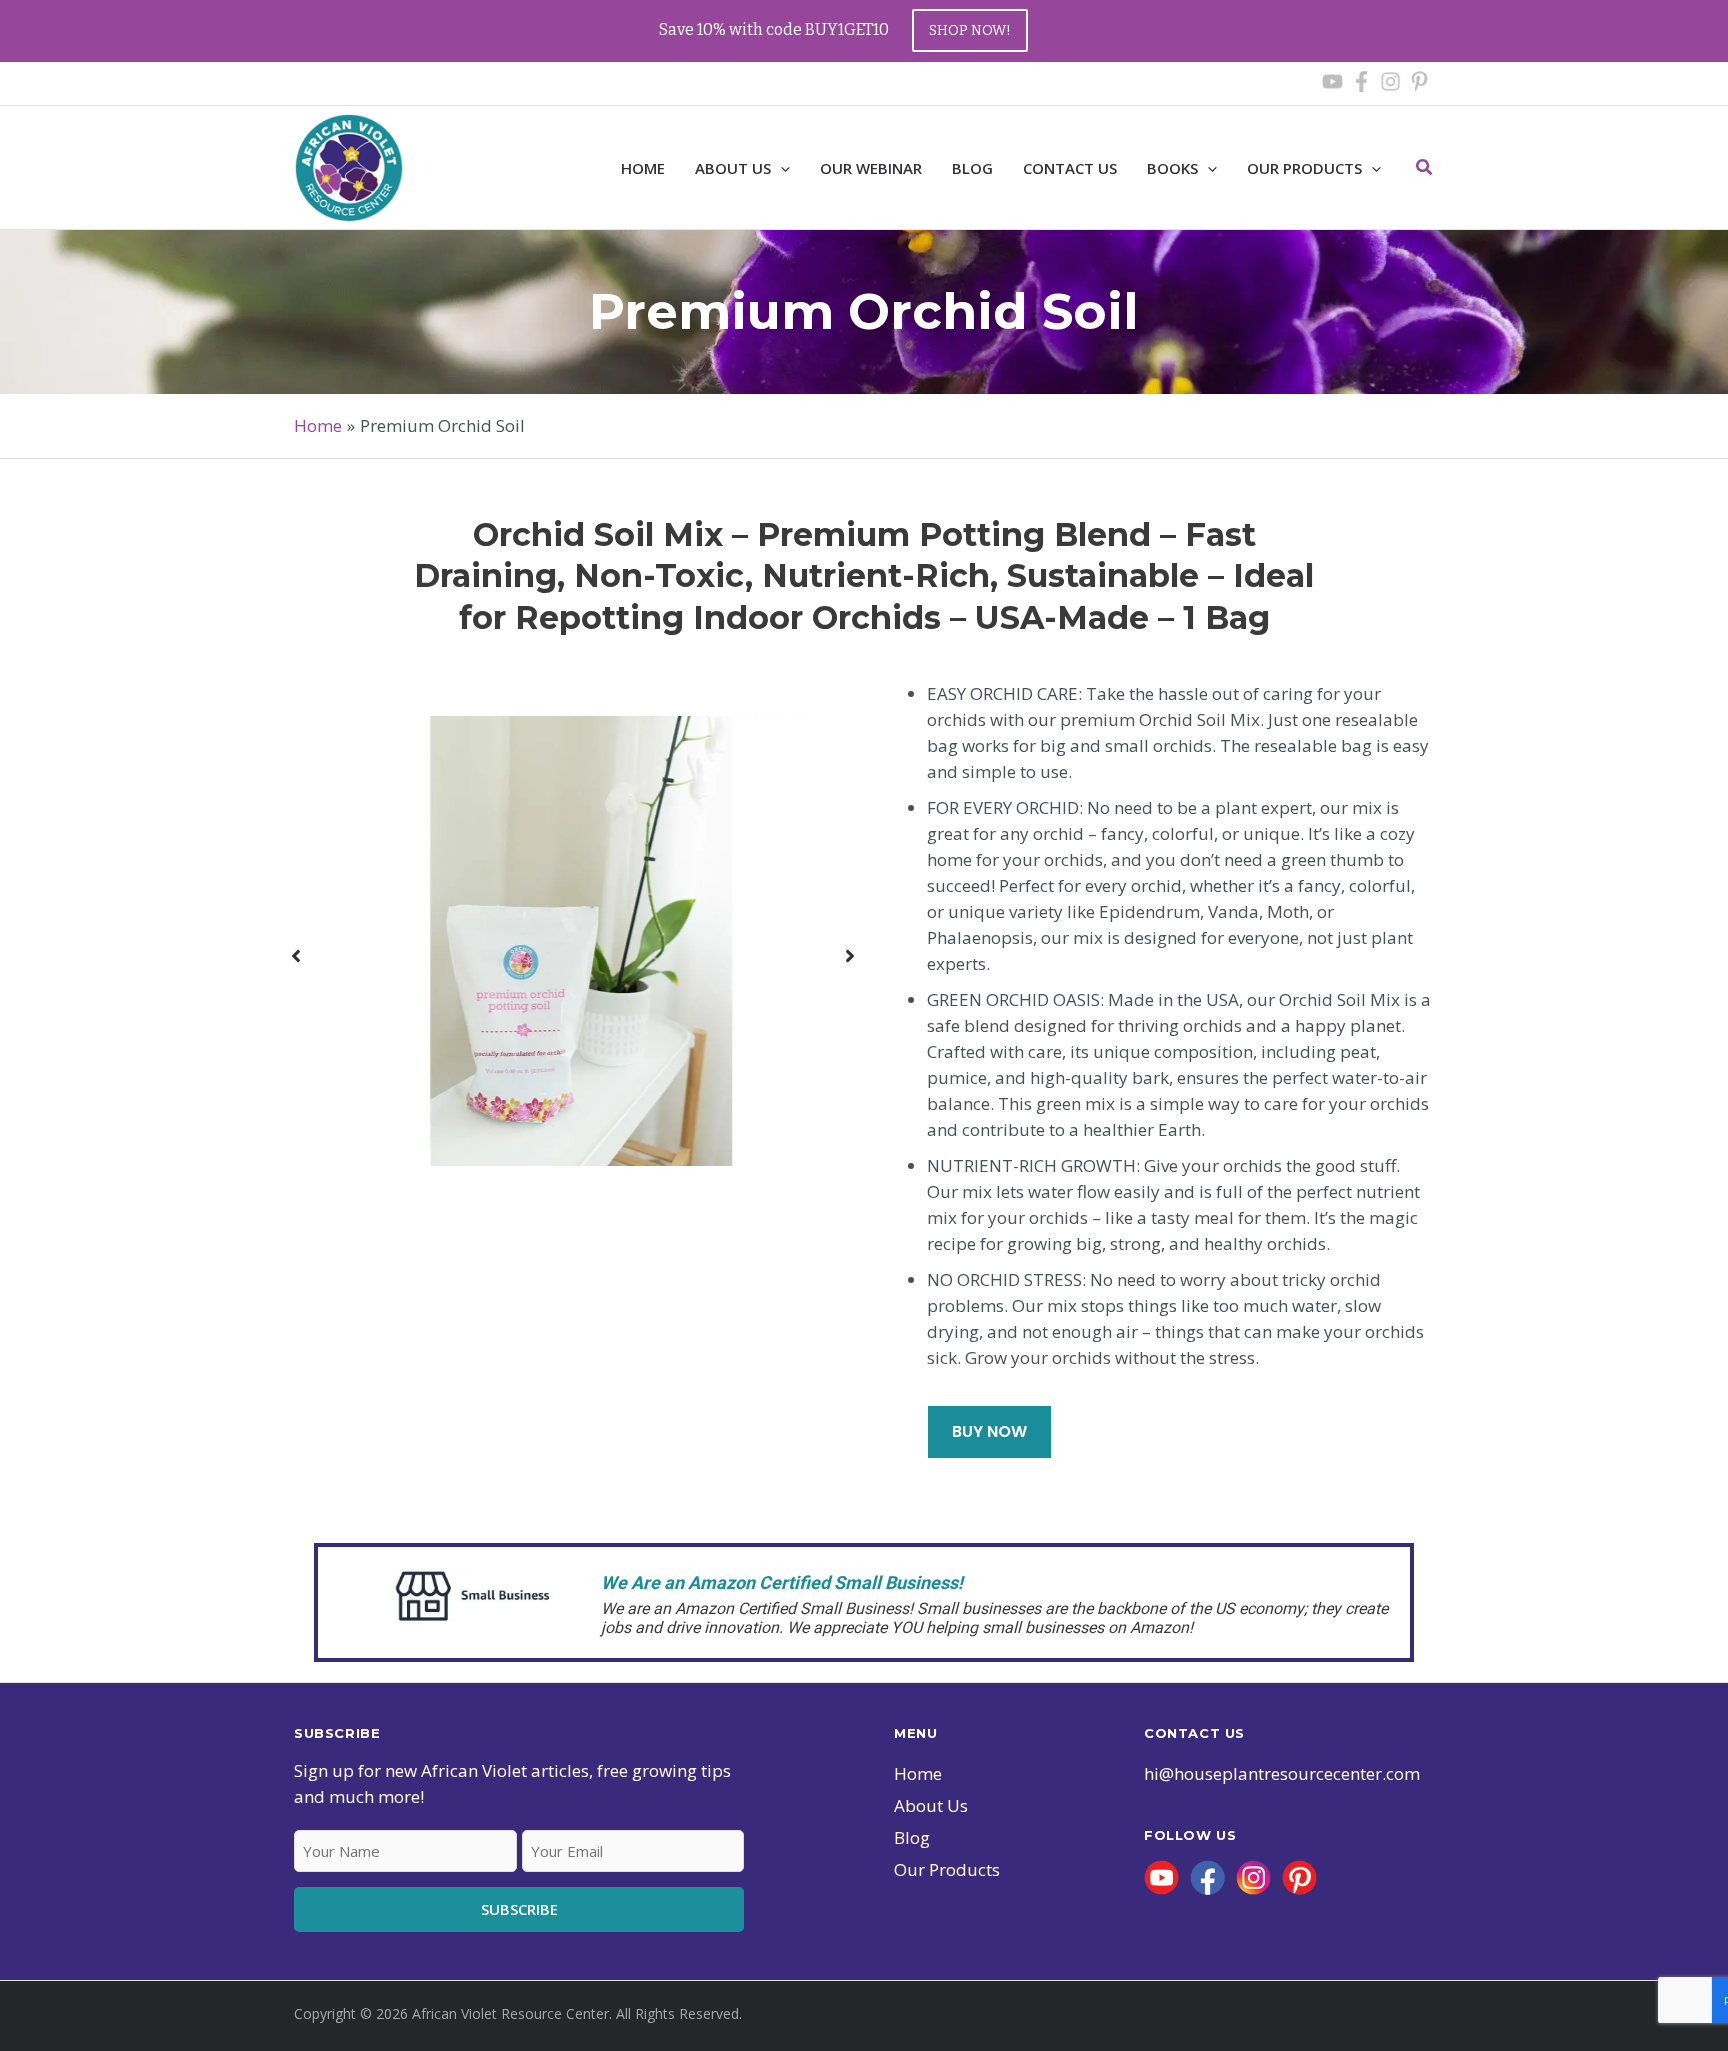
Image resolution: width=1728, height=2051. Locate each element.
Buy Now (989, 1431)
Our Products (1304, 168)
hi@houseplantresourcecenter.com (1282, 1773)
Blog (912, 1837)
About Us (931, 1805)
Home (918, 1773)
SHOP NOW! (970, 30)
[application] (1371, 168)
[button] (780, 168)
